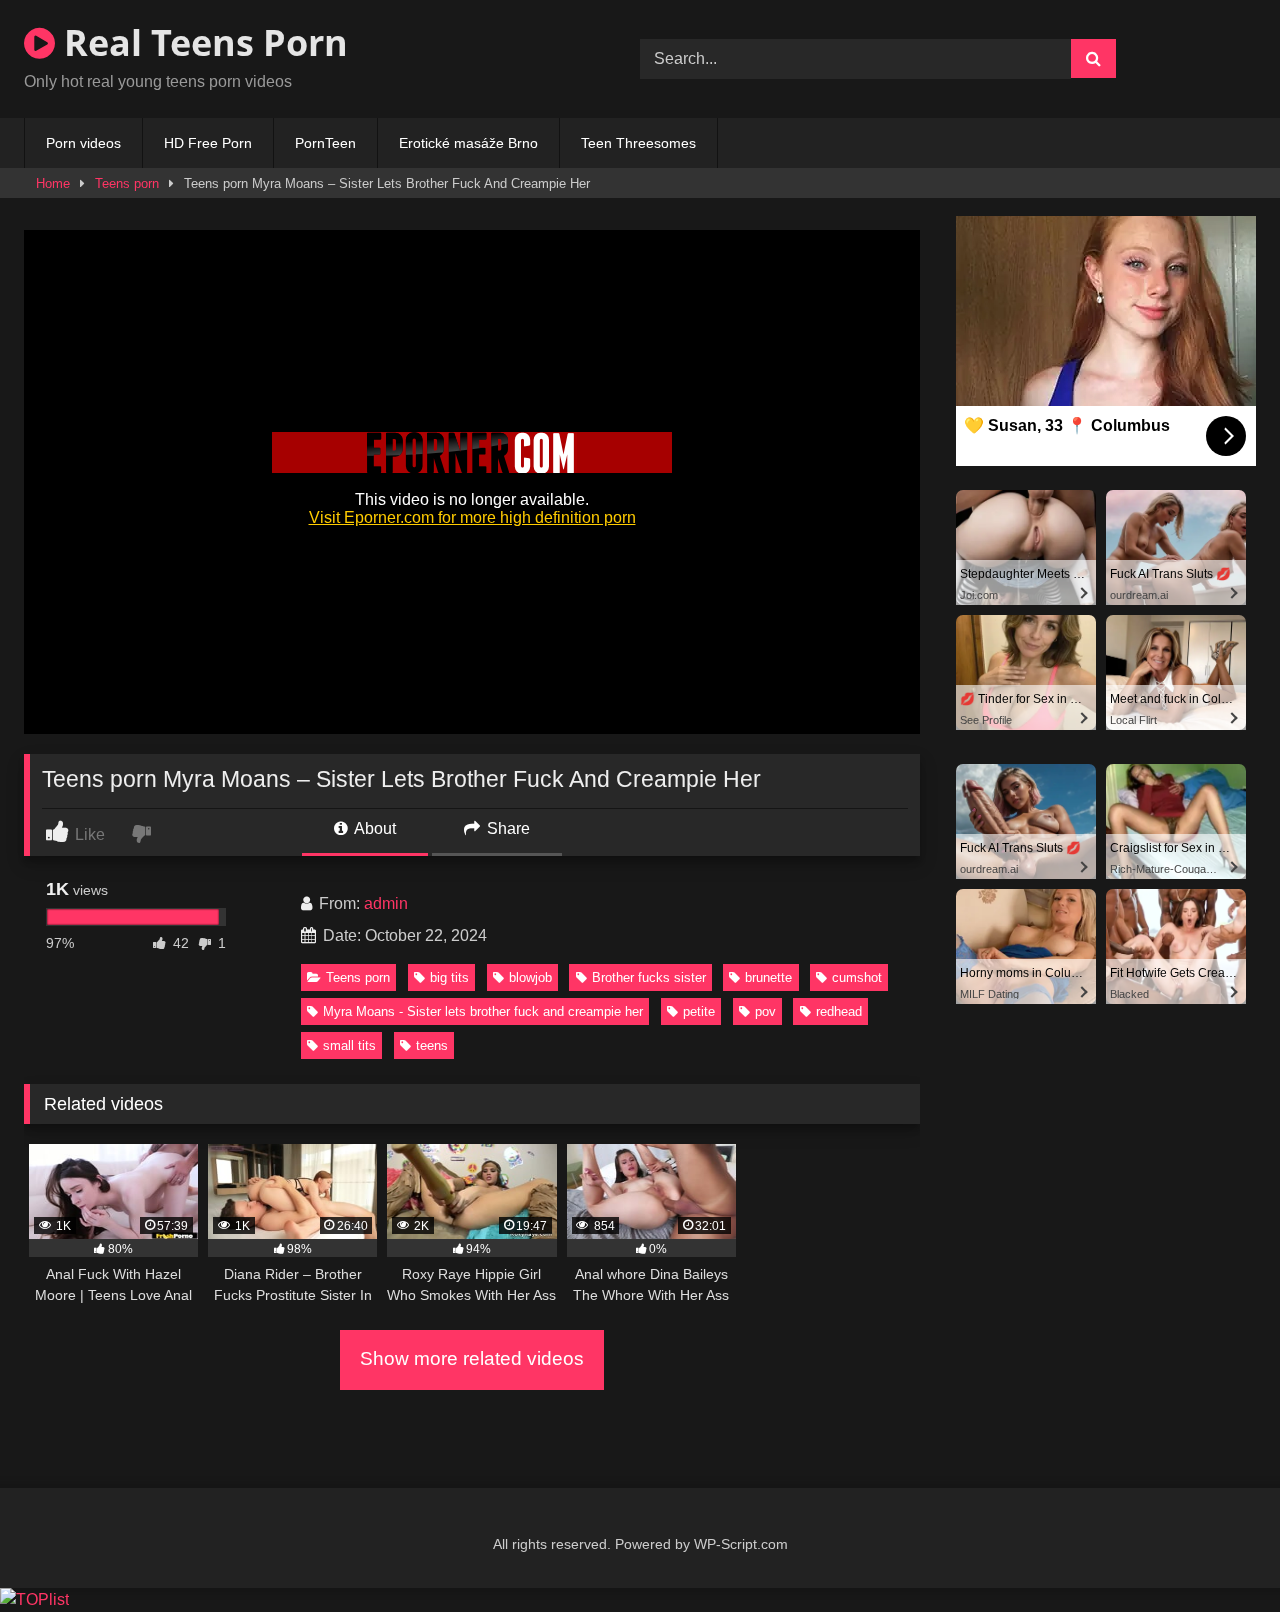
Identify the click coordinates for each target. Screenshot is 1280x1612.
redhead (839, 1011)
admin (386, 903)
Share (506, 828)
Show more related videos (472, 1358)
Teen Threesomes (638, 143)
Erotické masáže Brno (468, 143)
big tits (449, 977)
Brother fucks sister (649, 977)
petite (699, 1011)
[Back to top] (1218, 1552)
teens (432, 1045)
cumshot (857, 977)
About (373, 828)
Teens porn (127, 183)
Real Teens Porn (201, 42)
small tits (349, 1045)
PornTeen (325, 143)
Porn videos (83, 143)
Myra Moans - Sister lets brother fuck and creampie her (483, 1011)
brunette (768, 977)
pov (765, 1011)
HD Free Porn (208, 143)
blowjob (530, 977)
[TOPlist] (34, 1599)
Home (53, 183)
